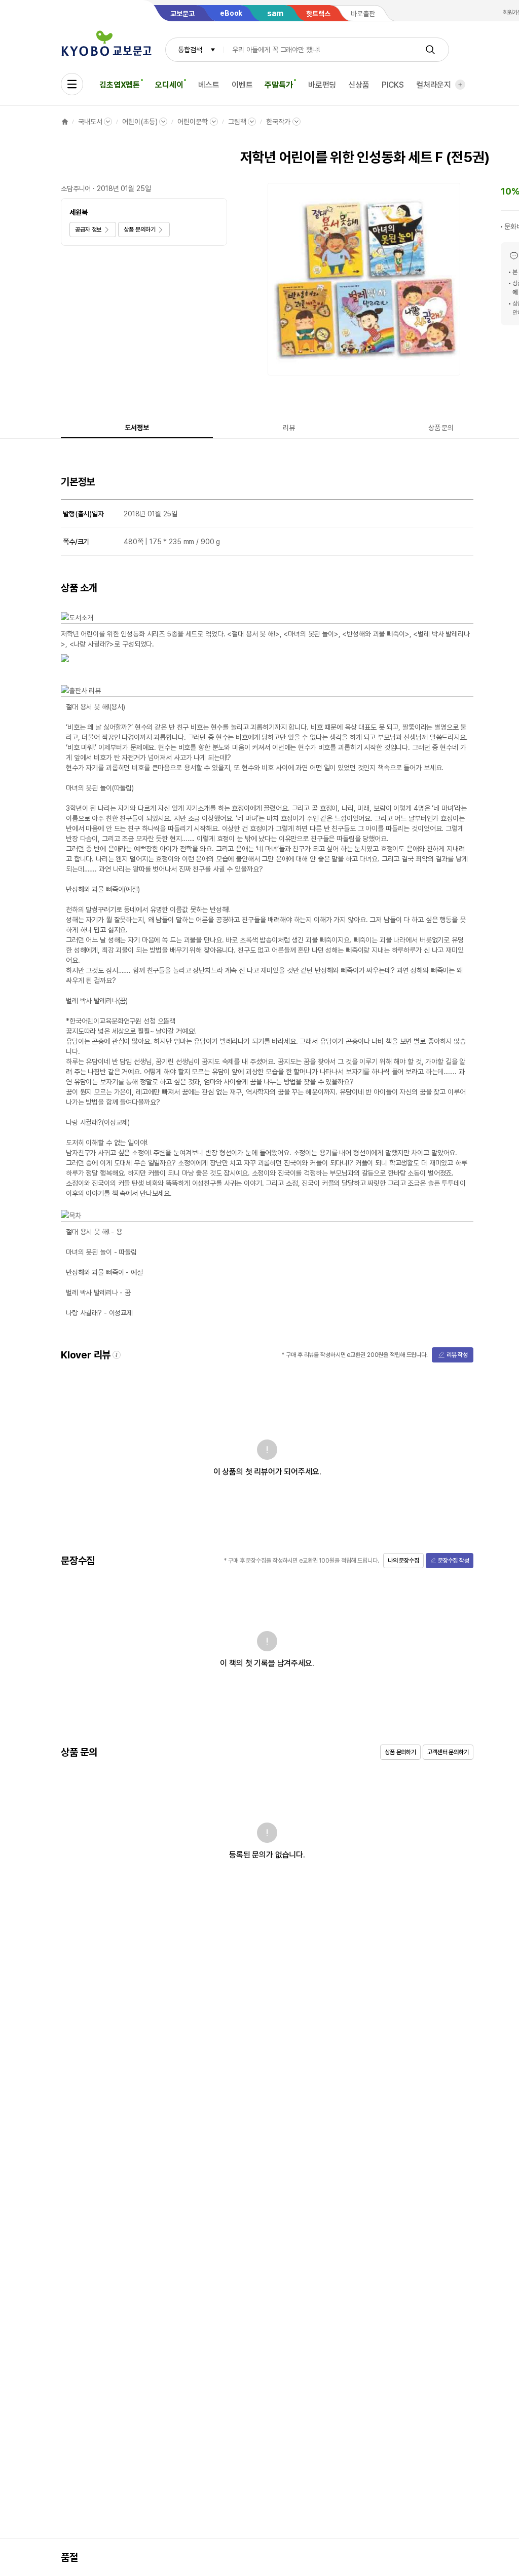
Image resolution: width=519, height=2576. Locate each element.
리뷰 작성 (457, 1355)
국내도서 (90, 122)
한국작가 (278, 122)
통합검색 (190, 50)
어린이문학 (192, 122)
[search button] (430, 50)
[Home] (65, 122)
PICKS (393, 85)
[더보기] (460, 85)
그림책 (237, 122)
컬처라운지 (434, 85)
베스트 (209, 85)
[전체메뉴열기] (72, 84)
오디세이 (169, 85)
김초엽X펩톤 (120, 85)
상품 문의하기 (139, 230)
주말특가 (279, 85)
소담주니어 (76, 188)
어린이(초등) (140, 122)
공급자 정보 (88, 230)
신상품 (359, 85)
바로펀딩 (322, 85)
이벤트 (242, 85)
